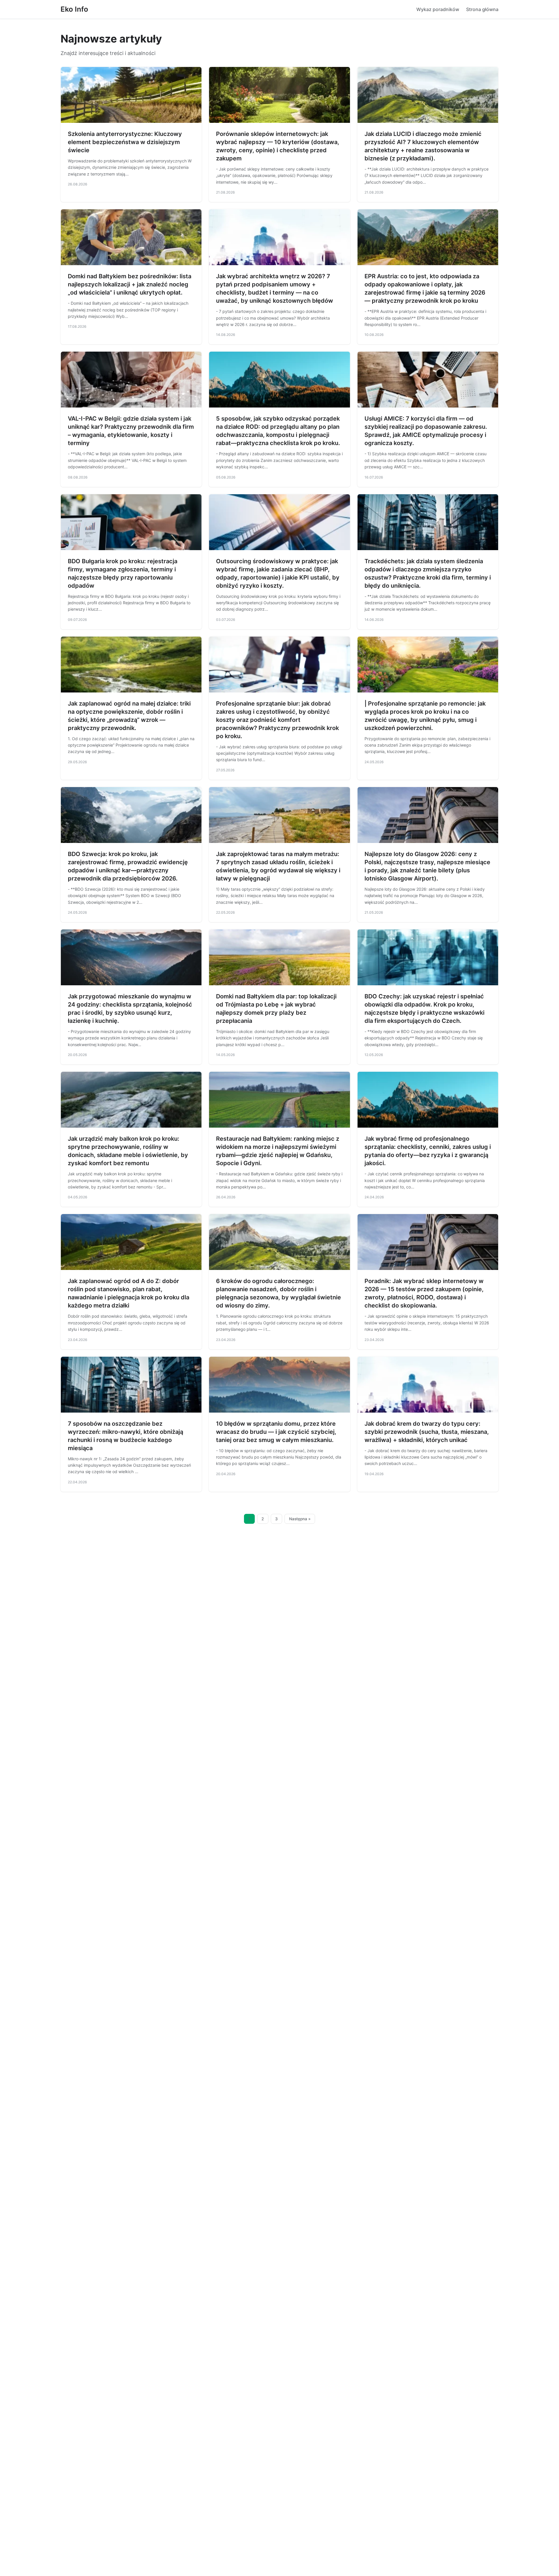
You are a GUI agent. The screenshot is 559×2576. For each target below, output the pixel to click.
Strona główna (482, 9)
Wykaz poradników (438, 9)
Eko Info (74, 9)
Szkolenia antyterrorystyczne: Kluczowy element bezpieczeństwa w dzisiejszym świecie (125, 142)
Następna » (300, 1519)
